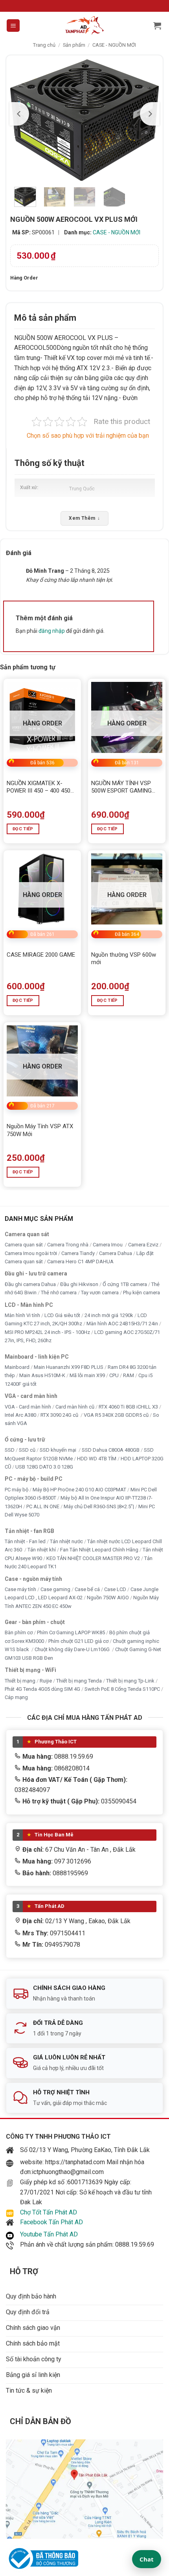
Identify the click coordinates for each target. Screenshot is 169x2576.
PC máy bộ (17, 1489)
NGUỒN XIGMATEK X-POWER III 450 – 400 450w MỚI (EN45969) (41, 787)
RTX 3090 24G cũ (60, 1415)
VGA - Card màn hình (28, 1406)
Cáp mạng (16, 1697)
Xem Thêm (84, 518)
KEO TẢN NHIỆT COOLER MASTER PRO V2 (93, 1558)
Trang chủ (44, 45)
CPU (114, 1375)
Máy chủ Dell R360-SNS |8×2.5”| (99, 1506)
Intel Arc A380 (20, 1415)
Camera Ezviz (143, 1245)
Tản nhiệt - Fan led (25, 1541)
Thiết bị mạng (20, 1680)
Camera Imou (108, 1245)
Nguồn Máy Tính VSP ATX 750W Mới (40, 1130)
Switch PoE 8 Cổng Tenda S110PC (122, 1689)
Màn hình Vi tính (22, 1315)
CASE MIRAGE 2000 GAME (41, 955)
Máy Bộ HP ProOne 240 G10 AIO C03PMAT (79, 1489)
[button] (13, 26)
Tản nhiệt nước (66, 1541)
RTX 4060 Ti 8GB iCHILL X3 (128, 1406)
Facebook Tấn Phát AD (51, 2222)
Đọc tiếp (23, 829)
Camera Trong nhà (68, 1245)
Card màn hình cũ (75, 1406)
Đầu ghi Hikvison (79, 1284)
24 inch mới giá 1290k (109, 1315)
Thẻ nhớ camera (59, 1293)
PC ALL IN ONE (43, 1506)
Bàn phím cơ (19, 1632)
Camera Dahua (116, 1253)
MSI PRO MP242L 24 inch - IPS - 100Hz (47, 1332)
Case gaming (55, 1589)
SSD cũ (27, 1450)
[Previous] (19, 114)
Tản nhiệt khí (42, 1550)
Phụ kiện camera (141, 1293)
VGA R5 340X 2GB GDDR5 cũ (116, 1415)
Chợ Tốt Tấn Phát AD (49, 2212)
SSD (10, 1450)
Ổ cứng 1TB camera (125, 1284)
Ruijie (46, 1680)
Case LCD (115, 1589)
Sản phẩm (74, 45)
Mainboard (17, 1367)
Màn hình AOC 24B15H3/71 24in (122, 1324)
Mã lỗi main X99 (87, 1375)
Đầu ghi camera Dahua (30, 1284)
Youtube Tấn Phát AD (49, 2234)
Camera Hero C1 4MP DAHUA (80, 1262)
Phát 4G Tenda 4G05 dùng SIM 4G (42, 1689)
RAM (129, 1375)
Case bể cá (87, 1589)
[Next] (150, 114)
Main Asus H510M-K (42, 1375)
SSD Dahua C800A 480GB (111, 1450)
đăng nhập (52, 631)
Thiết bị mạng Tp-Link (130, 1680)
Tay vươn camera (100, 1293)
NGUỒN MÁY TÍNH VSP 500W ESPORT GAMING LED (121, 787)
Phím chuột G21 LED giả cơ (78, 1641)
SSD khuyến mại (59, 1450)
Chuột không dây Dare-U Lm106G (73, 1649)
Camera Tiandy (78, 1253)
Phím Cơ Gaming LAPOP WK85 (71, 1632)
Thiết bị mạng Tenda (79, 1680)
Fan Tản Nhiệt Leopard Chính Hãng (99, 1550)
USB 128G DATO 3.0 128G (44, 1467)
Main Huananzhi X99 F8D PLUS (69, 1367)
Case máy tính (20, 1589)
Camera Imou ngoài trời (31, 1253)
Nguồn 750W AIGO (108, 1598)
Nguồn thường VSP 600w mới (124, 959)
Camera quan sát (24, 1245)
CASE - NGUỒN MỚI (114, 45)
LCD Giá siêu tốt (62, 1315)
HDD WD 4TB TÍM (97, 1458)
